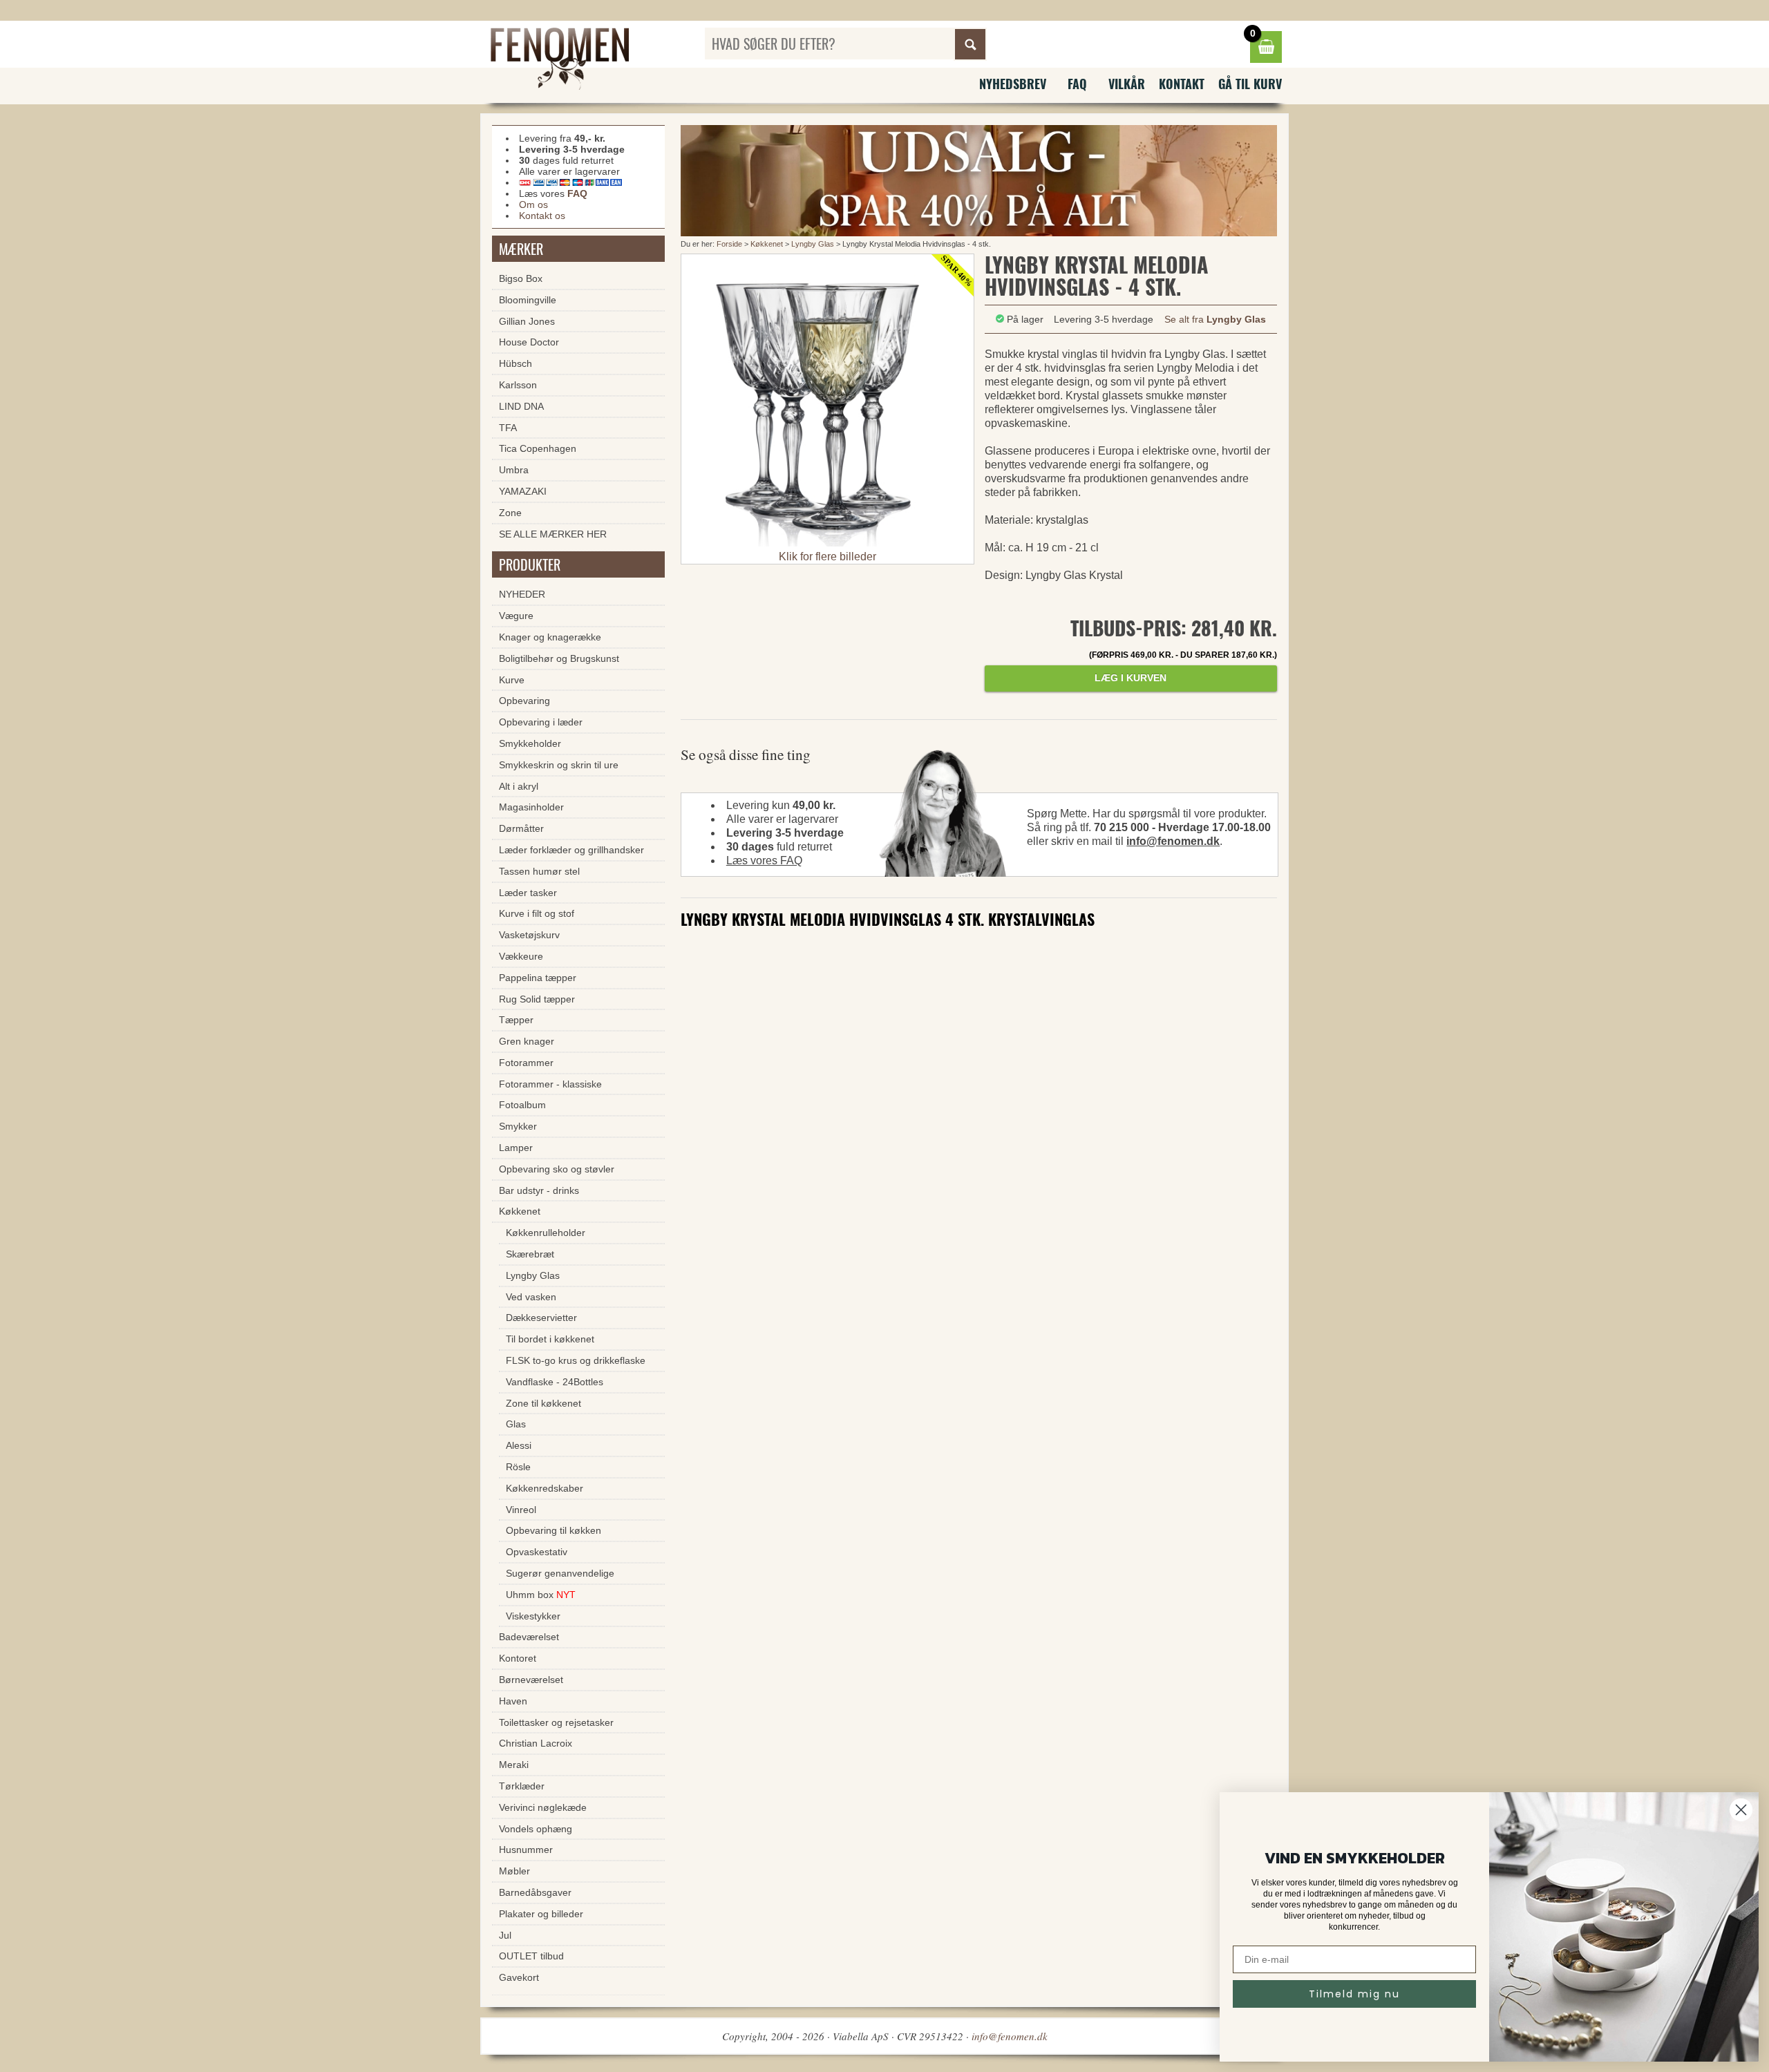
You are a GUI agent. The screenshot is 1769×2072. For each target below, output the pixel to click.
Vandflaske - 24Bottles (555, 1382)
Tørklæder (522, 1786)
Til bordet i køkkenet (550, 1339)
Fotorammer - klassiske (550, 1084)
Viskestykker (533, 1616)
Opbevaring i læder (541, 722)
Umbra (514, 470)
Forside (729, 244)
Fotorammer (526, 1063)
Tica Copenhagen (538, 448)
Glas (516, 1424)
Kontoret (518, 1658)
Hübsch (515, 363)
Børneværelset (531, 1680)
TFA (508, 428)
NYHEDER (522, 594)
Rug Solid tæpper (537, 999)
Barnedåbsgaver (535, 1892)
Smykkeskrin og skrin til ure (559, 765)
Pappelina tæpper (538, 978)
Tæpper (516, 1020)
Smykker (518, 1126)
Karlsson (518, 385)
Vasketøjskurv (529, 935)
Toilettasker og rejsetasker (556, 1722)
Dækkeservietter (541, 1318)
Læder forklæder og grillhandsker (571, 850)
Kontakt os (542, 216)
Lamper (516, 1148)
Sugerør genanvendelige (560, 1573)
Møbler (514, 1871)
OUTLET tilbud (531, 1956)
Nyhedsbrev (1013, 84)
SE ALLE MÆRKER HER (553, 534)
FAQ (1077, 84)
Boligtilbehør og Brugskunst (559, 658)
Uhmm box (541, 1595)
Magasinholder (531, 807)
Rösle (518, 1467)
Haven (513, 1701)
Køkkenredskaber (545, 1488)
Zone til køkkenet (543, 1403)
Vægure (516, 616)
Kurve (512, 680)
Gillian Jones (527, 321)
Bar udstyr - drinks (539, 1190)
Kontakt (1182, 84)
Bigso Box (521, 278)
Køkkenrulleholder (546, 1233)
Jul (505, 1935)
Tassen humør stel (539, 871)
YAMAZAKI (523, 491)
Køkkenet (767, 244)
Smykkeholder (530, 743)
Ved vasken (531, 1297)
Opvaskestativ (537, 1552)
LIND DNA (521, 406)
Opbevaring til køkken (554, 1530)
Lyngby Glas (813, 244)
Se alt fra (1215, 319)
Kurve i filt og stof (537, 913)
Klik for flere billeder (827, 557)
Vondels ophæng (536, 1829)
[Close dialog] (1741, 1810)
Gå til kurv (1250, 84)
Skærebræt (530, 1254)
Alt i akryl (519, 786)
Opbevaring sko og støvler (557, 1169)
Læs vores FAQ (764, 861)
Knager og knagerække (550, 637)
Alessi (519, 1445)
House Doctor (529, 342)
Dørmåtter (521, 828)
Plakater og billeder (541, 1914)
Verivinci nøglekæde (543, 1807)
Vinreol (521, 1510)
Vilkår (1127, 84)
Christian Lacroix (536, 1743)
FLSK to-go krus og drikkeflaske (576, 1360)
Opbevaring (524, 701)
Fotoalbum (522, 1105)
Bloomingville (528, 300)
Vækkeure (521, 956)
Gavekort (519, 1977)
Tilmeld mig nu (1354, 1994)
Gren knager (527, 1041)
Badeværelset (529, 1637)
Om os (533, 205)
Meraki (514, 1765)
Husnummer (526, 1850)
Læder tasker (528, 893)
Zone (510, 513)
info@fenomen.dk (1173, 841)
